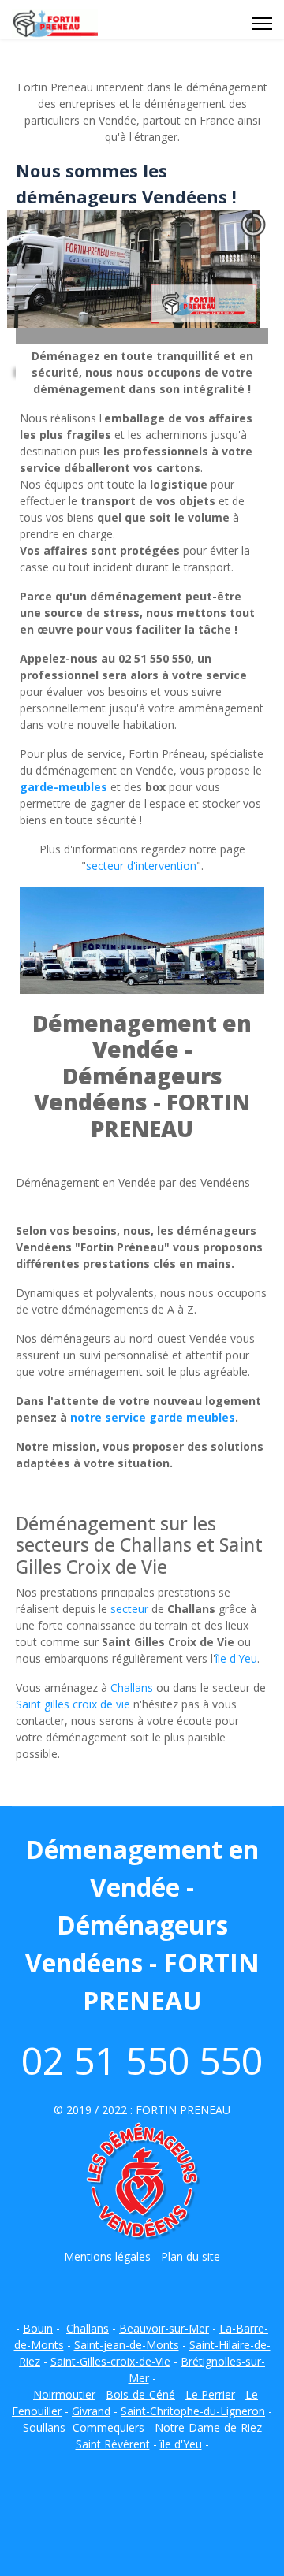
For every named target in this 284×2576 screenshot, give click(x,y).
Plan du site (191, 2256)
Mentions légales (107, 2256)
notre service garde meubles (153, 1417)
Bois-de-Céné (140, 2394)
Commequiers (108, 2427)
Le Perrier (210, 2394)
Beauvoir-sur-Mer (164, 2328)
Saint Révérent (113, 2444)
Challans (132, 1688)
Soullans (44, 2427)
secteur (129, 1609)
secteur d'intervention (141, 866)
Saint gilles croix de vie (73, 1704)
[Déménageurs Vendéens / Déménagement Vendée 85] (142, 2183)
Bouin (38, 2328)
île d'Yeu (236, 1658)
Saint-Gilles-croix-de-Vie (110, 2361)
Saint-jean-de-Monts (127, 2345)
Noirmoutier (64, 2394)
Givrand (91, 2411)
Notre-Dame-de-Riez (208, 2427)
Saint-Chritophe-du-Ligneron (193, 2411)
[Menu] (262, 24)
